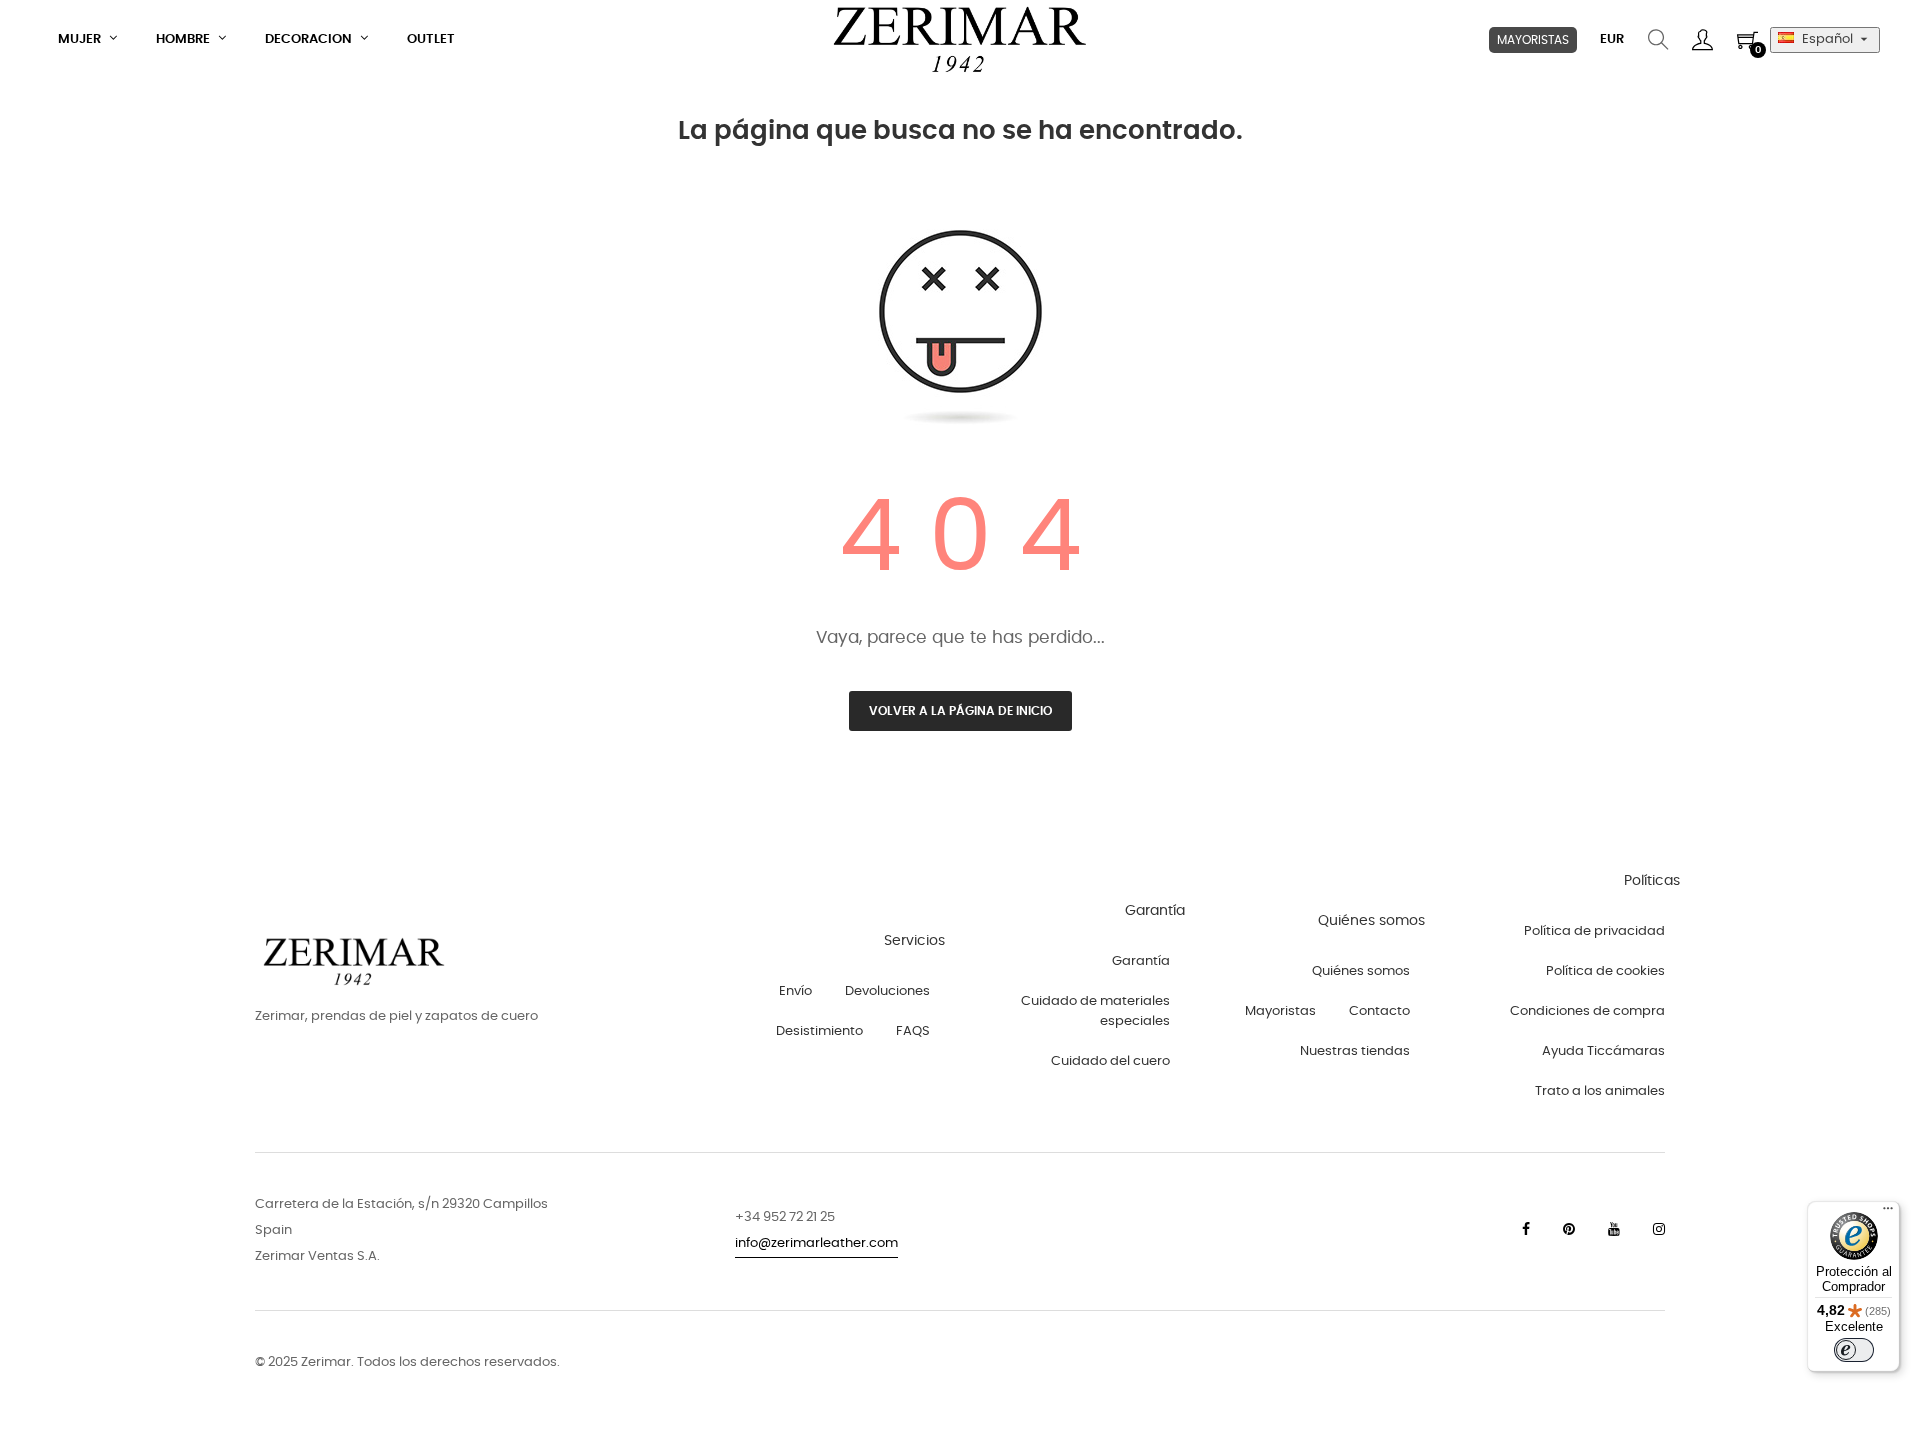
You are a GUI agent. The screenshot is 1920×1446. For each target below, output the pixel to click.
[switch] (1854, 1350)
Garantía (1141, 961)
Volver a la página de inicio (960, 711)
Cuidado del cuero (1110, 1061)
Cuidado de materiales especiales (1095, 1011)
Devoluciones (887, 991)
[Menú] (1888, 1213)
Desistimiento (819, 1031)
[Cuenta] (1702, 40)
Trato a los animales (1600, 1091)
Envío (795, 991)
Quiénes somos (1361, 971)
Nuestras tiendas (1355, 1051)
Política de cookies (1605, 971)
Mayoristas (1280, 1011)
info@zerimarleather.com (816, 1243)
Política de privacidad (1594, 931)
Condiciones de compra (1587, 1011)
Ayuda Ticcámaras (1603, 1051)
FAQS (913, 1031)
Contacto (1379, 1011)
